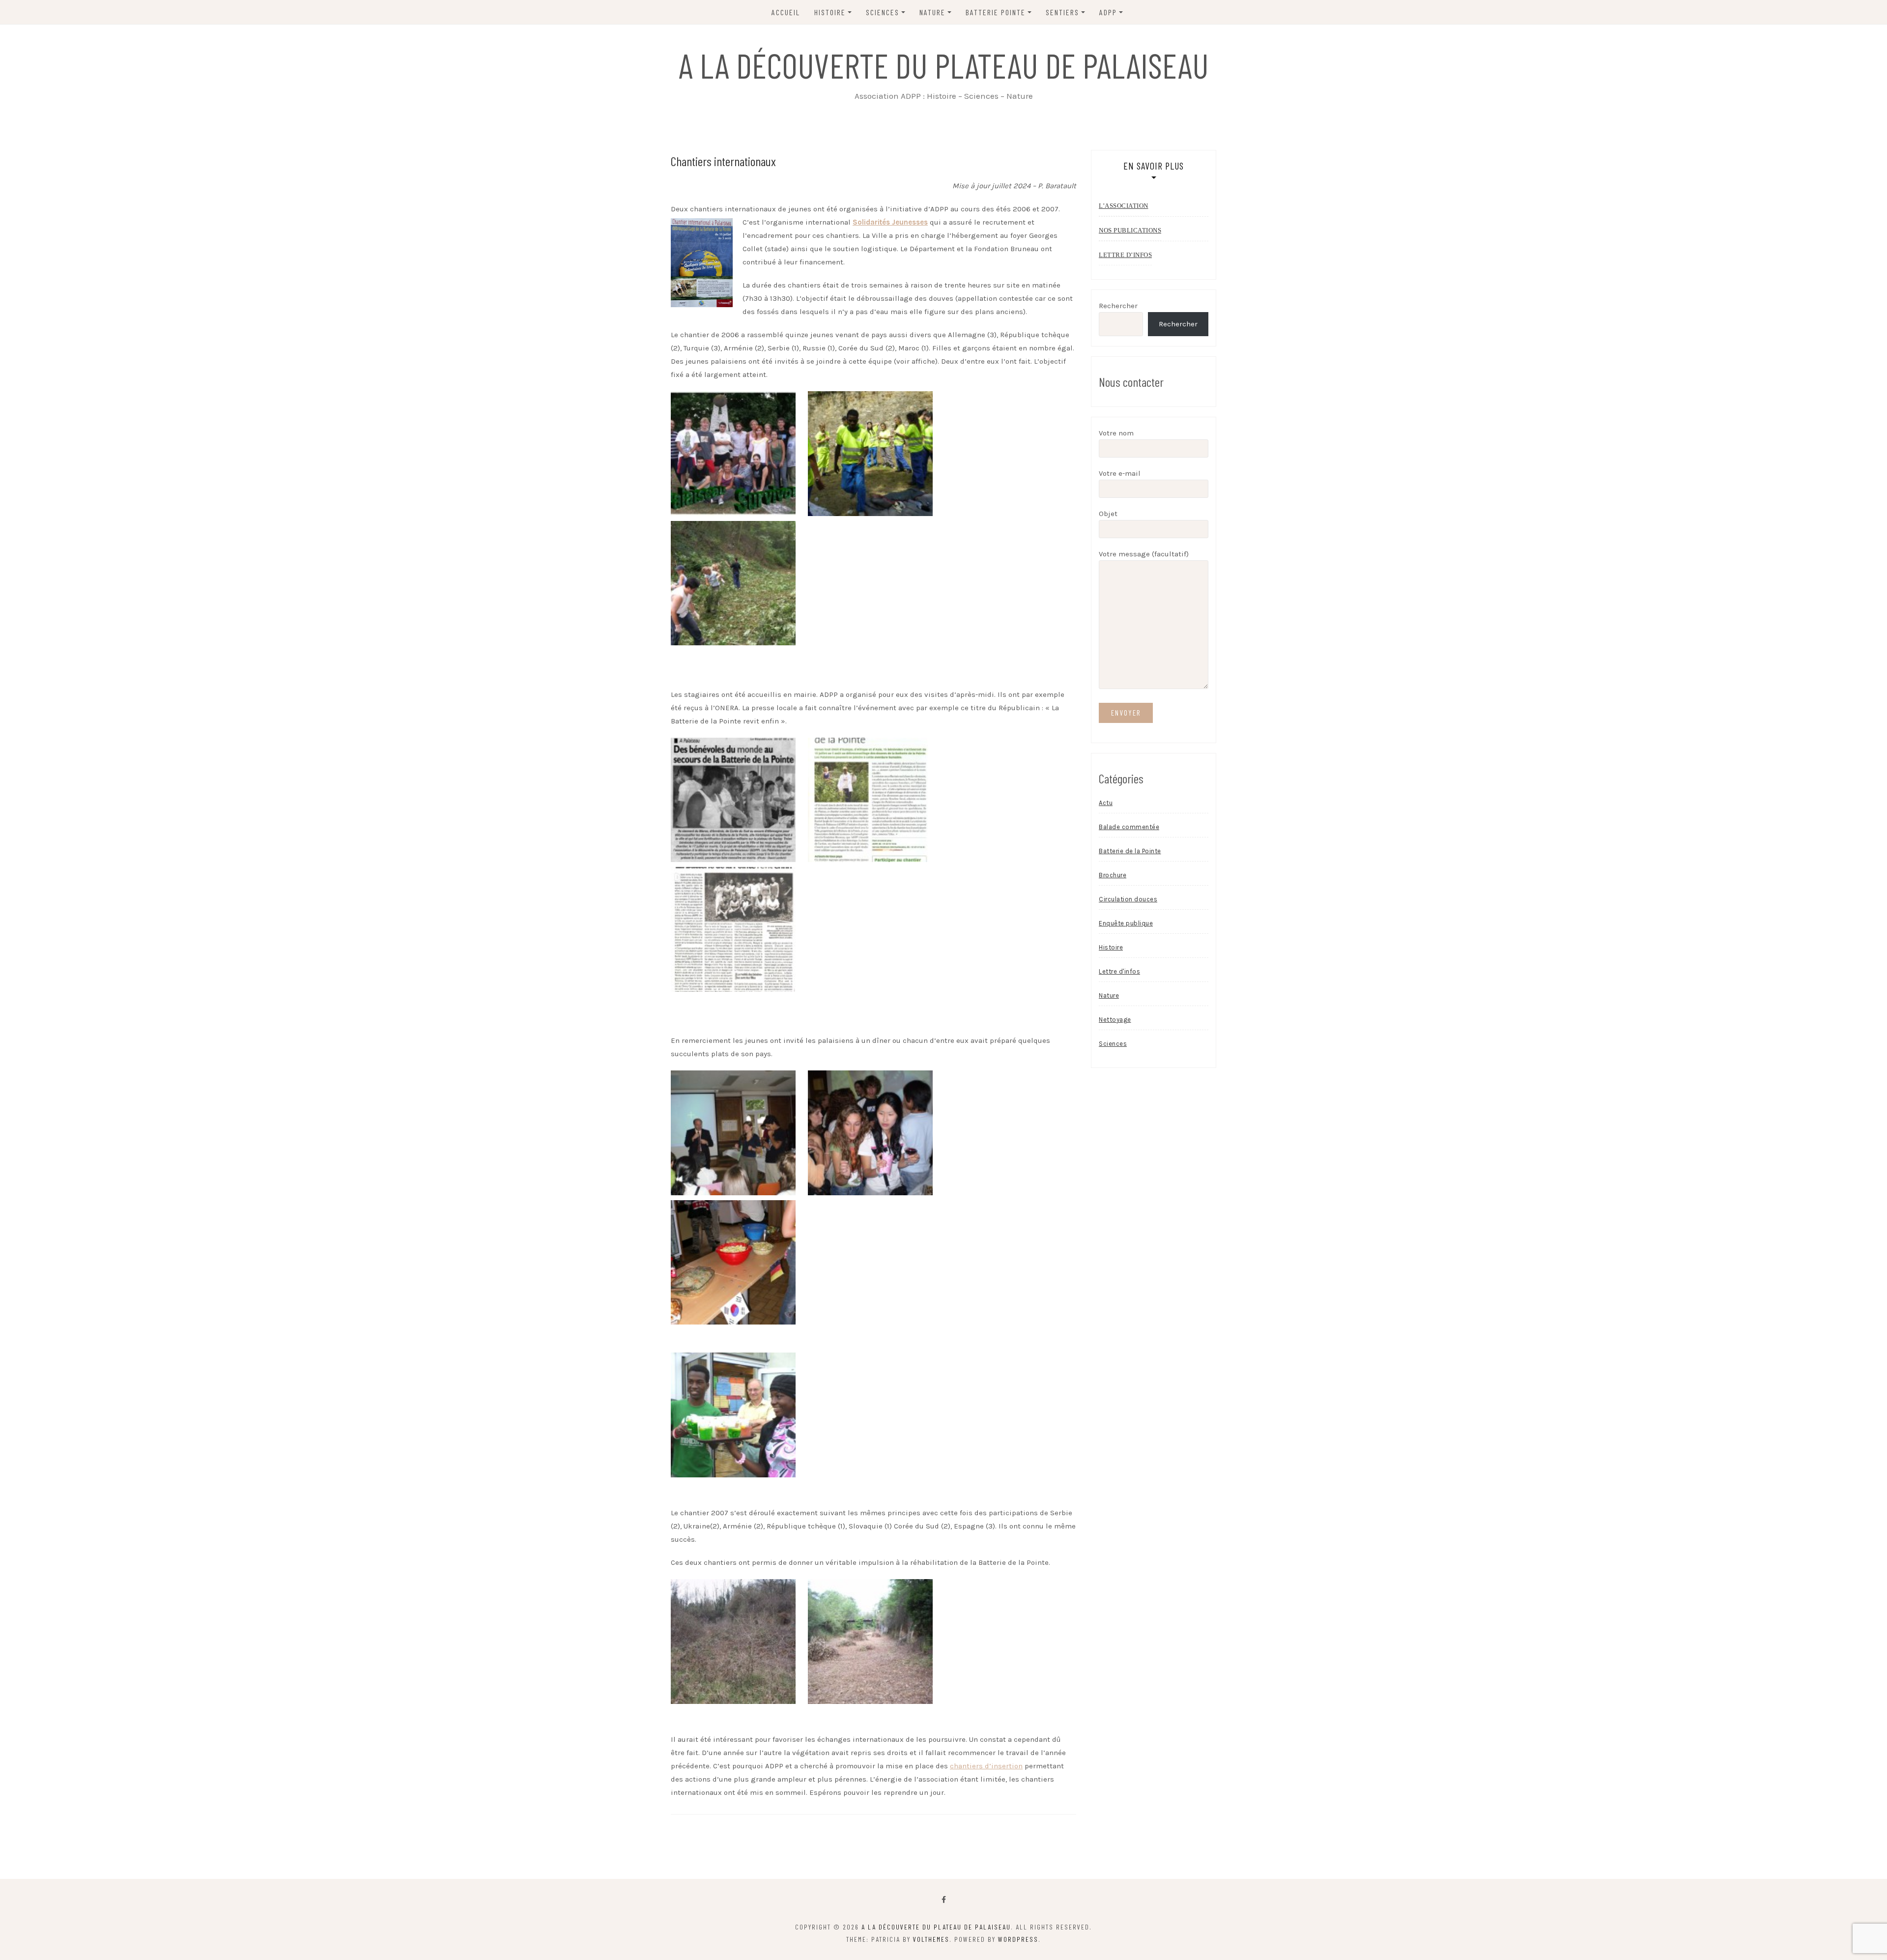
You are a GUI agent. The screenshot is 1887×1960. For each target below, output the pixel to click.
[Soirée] (733, 1414)
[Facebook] (944, 1900)
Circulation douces (1128, 899)
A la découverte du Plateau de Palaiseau (944, 65)
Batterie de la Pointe (1130, 851)
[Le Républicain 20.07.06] (733, 799)
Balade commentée (1129, 827)
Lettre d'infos (1119, 971)
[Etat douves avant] (733, 1641)
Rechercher (1118, 306)
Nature (1109, 995)
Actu (1106, 803)
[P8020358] (733, 1132)
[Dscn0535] (733, 1262)
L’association (1124, 206)
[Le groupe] (733, 453)
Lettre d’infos (1125, 255)
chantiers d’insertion (986, 1766)
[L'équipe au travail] (733, 582)
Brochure (1113, 875)
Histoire (1111, 947)
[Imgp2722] (870, 1641)
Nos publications (1130, 230)
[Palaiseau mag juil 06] (870, 799)
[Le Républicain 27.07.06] (733, 929)
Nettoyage (1115, 1020)
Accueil (786, 12)
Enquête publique (1126, 923)
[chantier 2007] (870, 453)
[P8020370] (870, 1132)
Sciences (1113, 1044)
